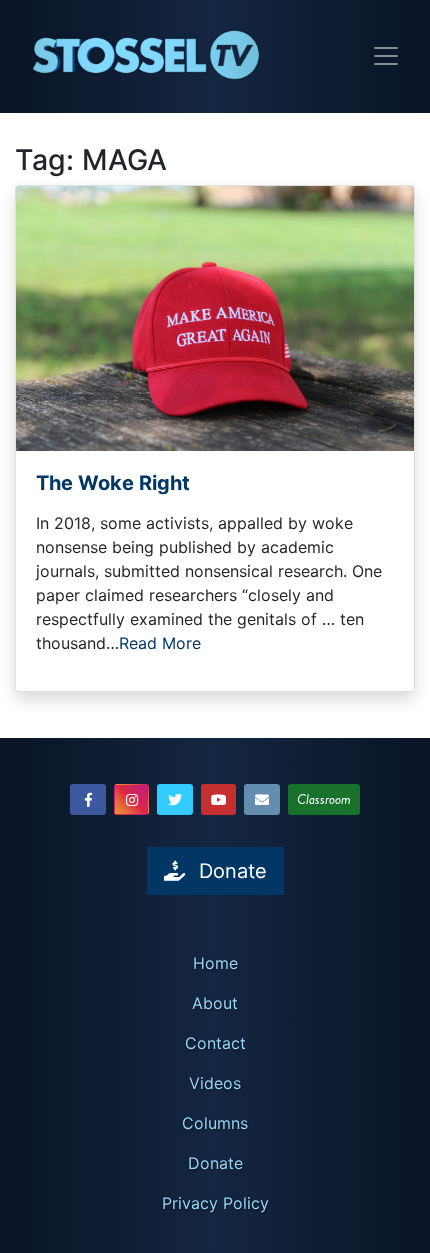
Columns (215, 1123)
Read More (160, 643)
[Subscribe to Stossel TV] (262, 799)
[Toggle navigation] (386, 56)
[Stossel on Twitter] (175, 799)
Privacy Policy (215, 1203)
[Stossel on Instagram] (132, 799)
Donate (215, 1163)
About (215, 1003)
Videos (215, 1083)
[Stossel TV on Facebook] (88, 799)
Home (215, 963)
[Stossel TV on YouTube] (219, 799)
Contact (215, 1043)
